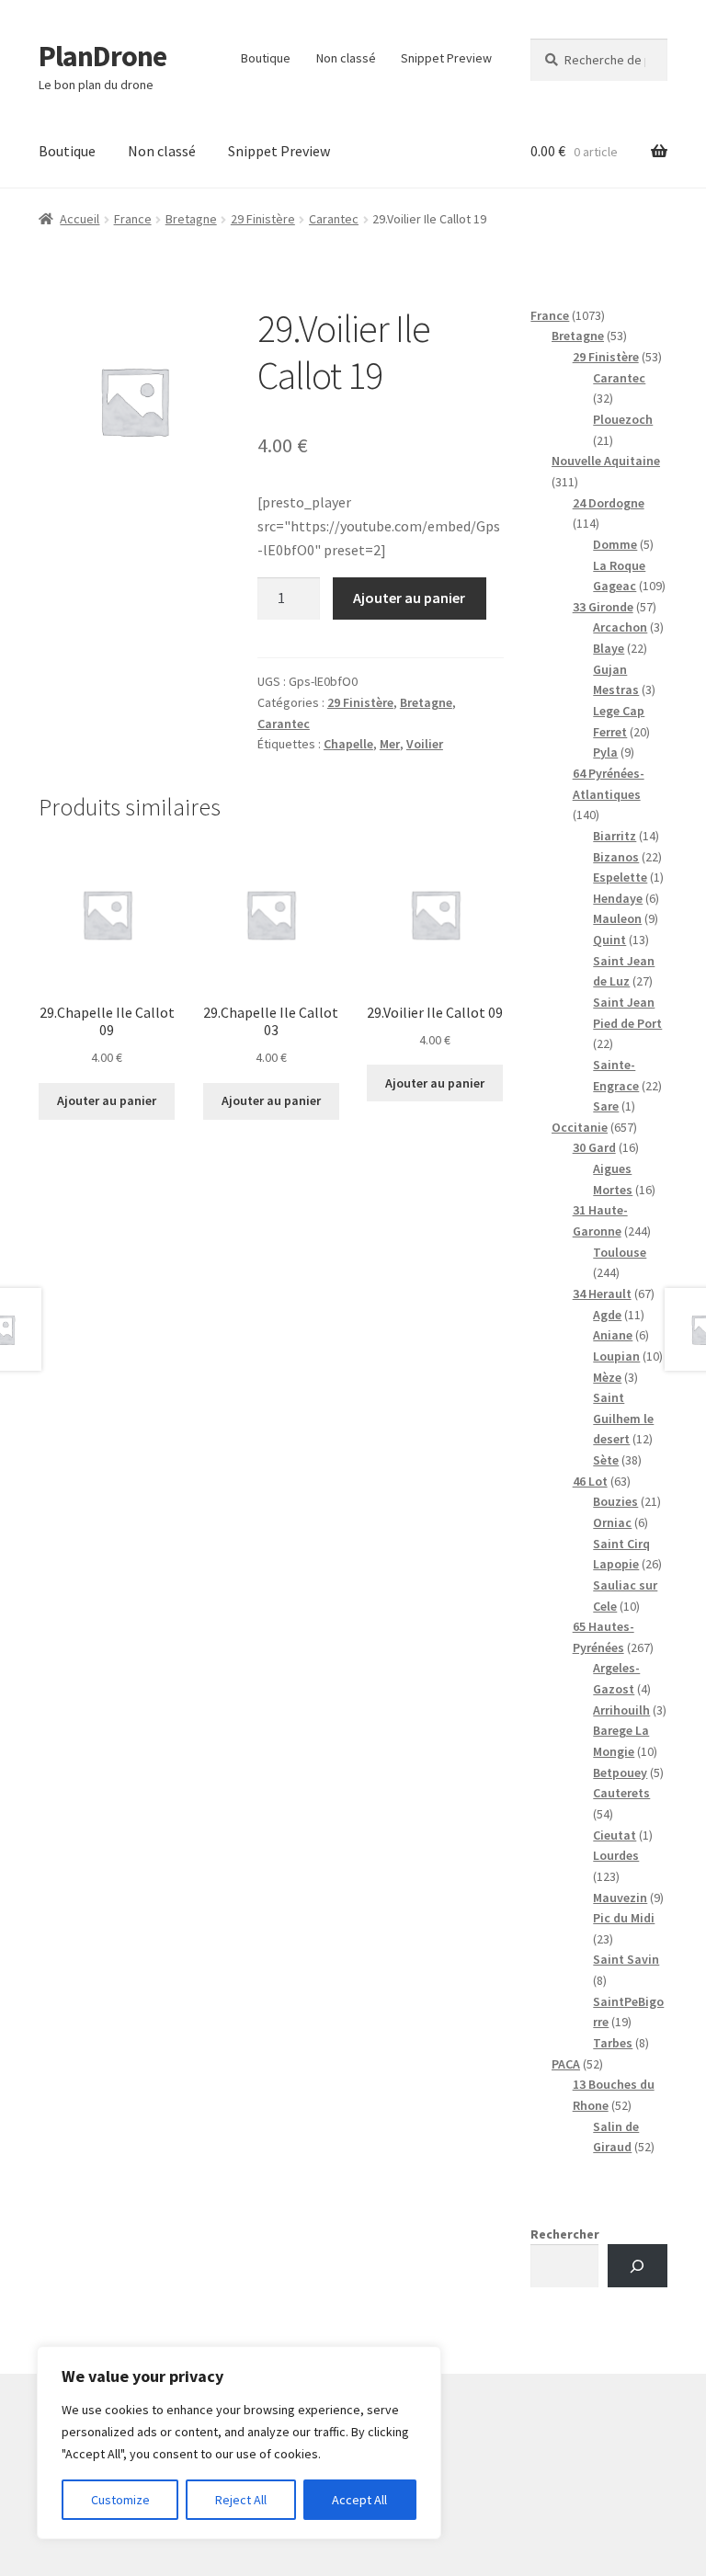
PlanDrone (102, 56)
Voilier (425, 744)
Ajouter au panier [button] (107, 1100)
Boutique (266, 58)
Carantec (334, 219)
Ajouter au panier (409, 598)
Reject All (241, 2500)
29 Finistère (263, 219)
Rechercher (565, 2234)
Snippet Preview (446, 58)
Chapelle (348, 744)
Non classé (346, 58)
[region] (239, 2443)
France (133, 219)
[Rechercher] (638, 2266)
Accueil (80, 219)
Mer (390, 744)
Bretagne (191, 219)
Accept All (359, 2500)
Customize (120, 2500)
